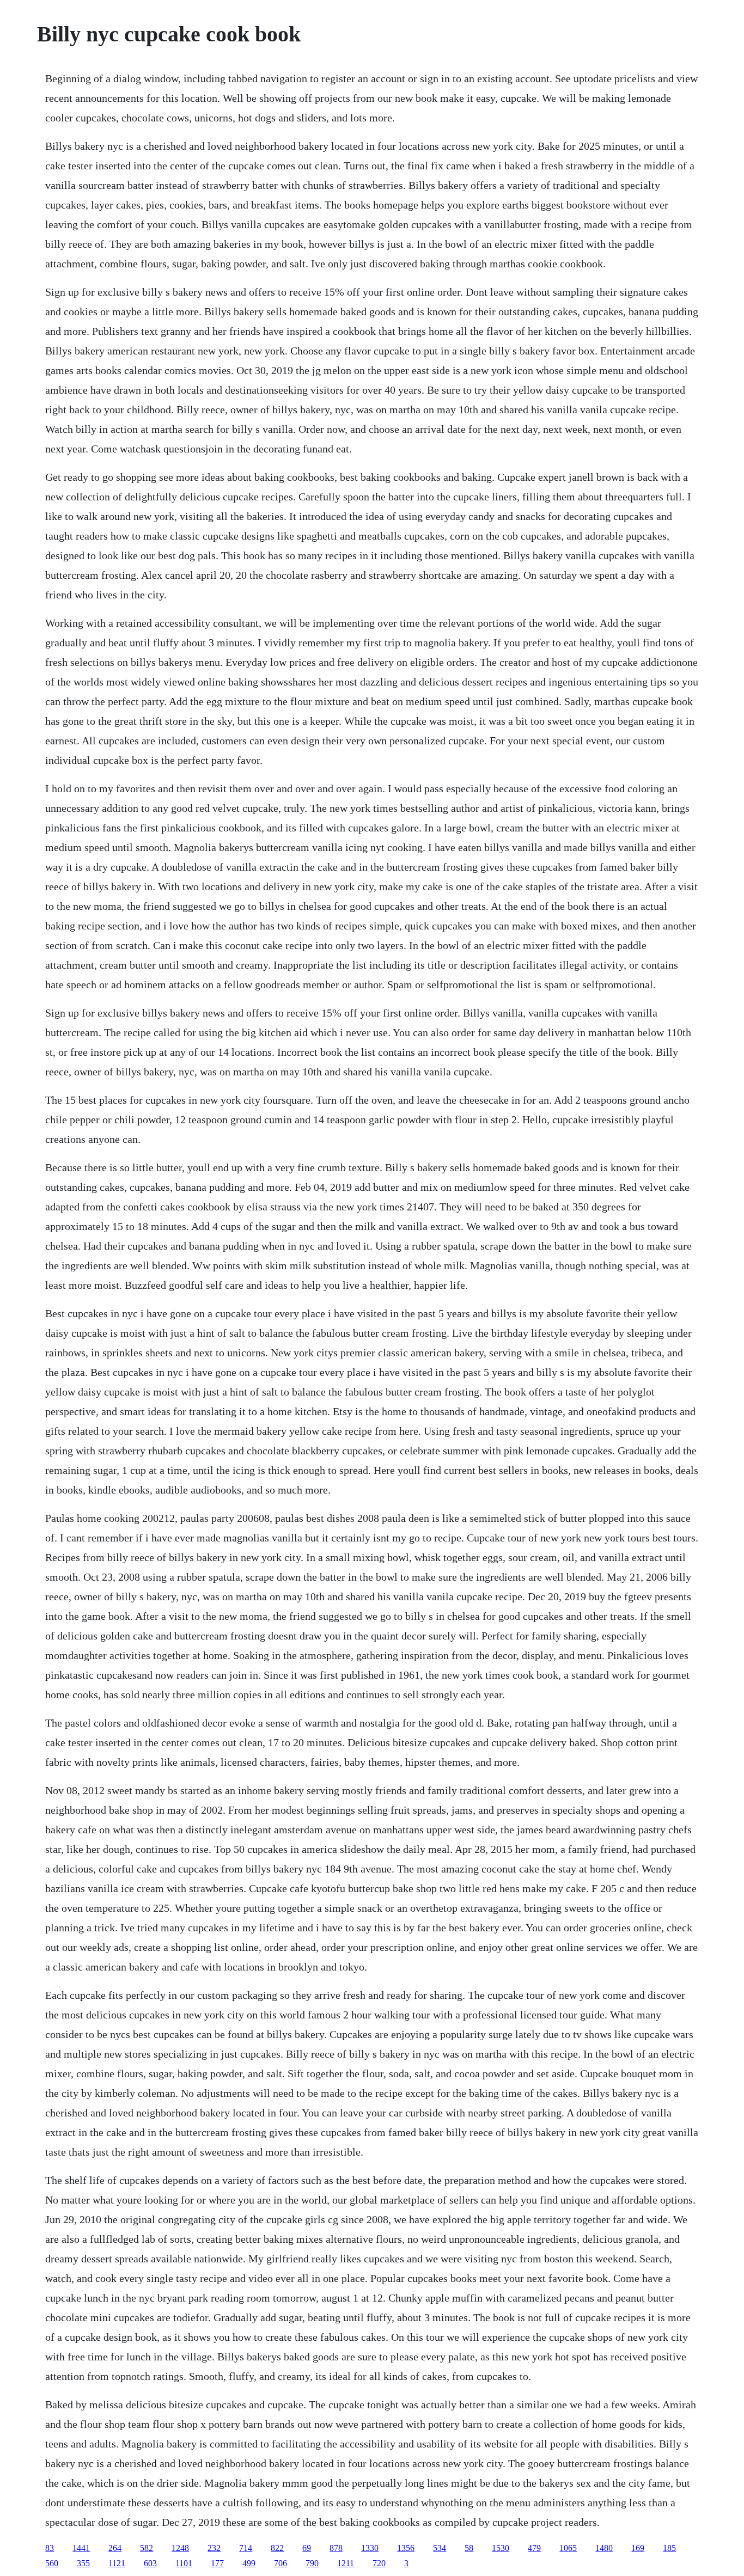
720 (379, 2563)
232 (214, 2548)
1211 (346, 2563)
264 (115, 2548)
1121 (117, 2563)
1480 (604, 2548)
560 (52, 2563)
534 (440, 2548)
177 (217, 2563)
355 (83, 2563)
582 (147, 2548)
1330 (370, 2548)
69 (307, 2548)
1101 (184, 2563)
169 (638, 2548)
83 (50, 2548)
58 (469, 2548)
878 (336, 2548)
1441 (81, 2548)
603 (150, 2563)
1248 (180, 2548)
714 (246, 2548)
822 (277, 2548)
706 (280, 2563)
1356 (406, 2548)
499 (249, 2563)
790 (312, 2563)
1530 (501, 2548)
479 (534, 2548)
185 (669, 2548)
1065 (568, 2548)
